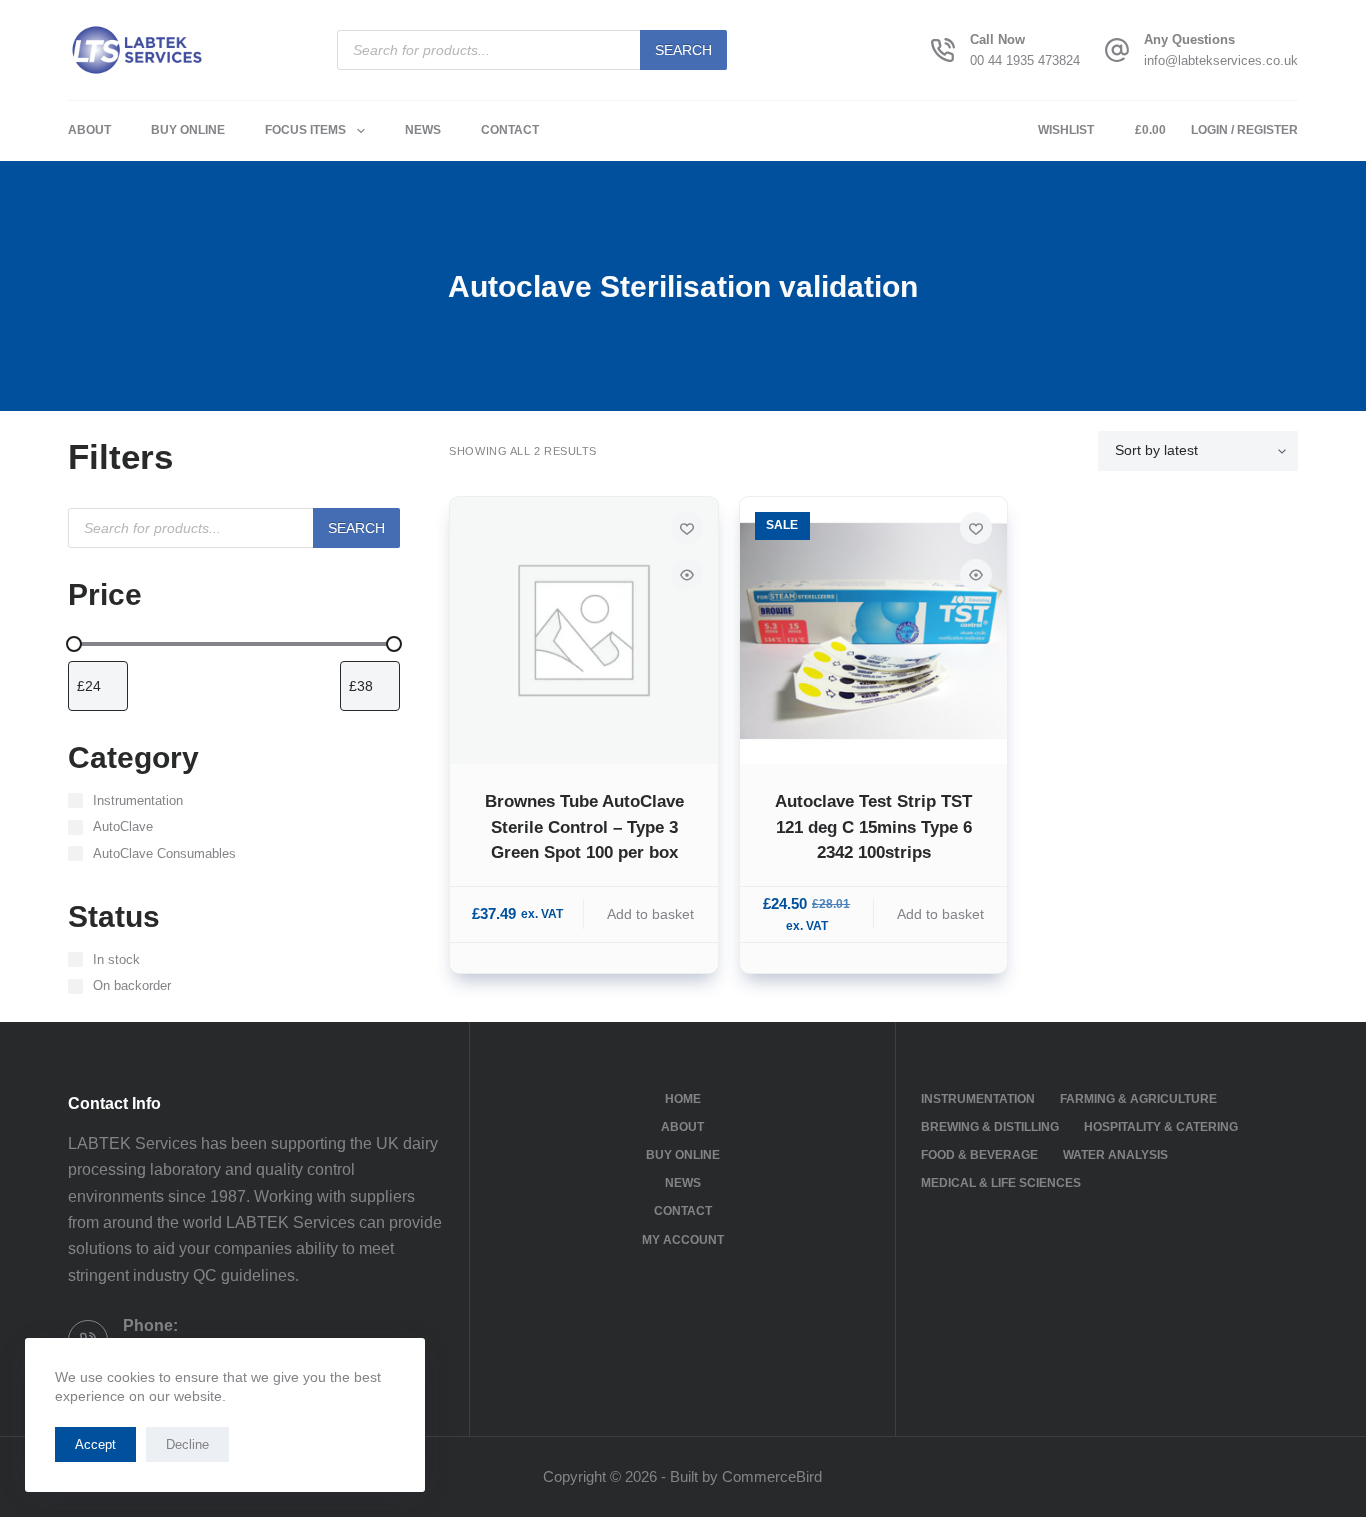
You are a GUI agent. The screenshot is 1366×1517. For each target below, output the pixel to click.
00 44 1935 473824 (1025, 60)
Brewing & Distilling (990, 1127)
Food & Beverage (979, 1155)
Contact (510, 130)
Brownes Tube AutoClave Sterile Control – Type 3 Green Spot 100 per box (584, 827)
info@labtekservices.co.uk (1221, 60)
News (423, 130)
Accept (95, 1444)
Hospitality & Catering (1161, 1127)
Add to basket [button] (650, 914)
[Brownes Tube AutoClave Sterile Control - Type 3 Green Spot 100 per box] (583, 630)
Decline (187, 1444)
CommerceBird (772, 1476)
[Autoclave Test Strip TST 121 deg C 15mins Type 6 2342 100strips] (873, 630)
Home (683, 1099)
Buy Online (188, 130)
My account (683, 1240)
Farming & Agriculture (1138, 1099)
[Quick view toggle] (687, 575)
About (89, 130)
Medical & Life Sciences (1001, 1183)
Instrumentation (978, 1099)
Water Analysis (1115, 1155)
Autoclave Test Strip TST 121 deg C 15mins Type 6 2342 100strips (873, 827)
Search (683, 50)
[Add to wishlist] (687, 528)
